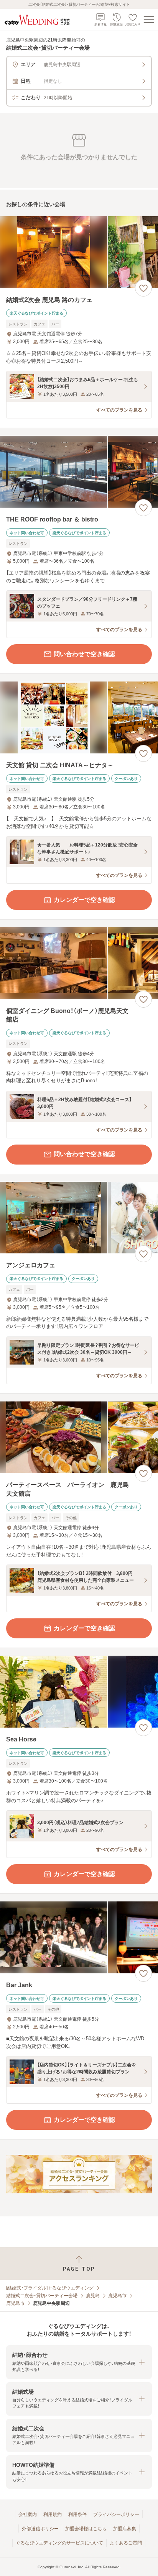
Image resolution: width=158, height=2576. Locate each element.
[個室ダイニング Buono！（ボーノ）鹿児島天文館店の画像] (79, 963)
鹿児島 (93, 2296)
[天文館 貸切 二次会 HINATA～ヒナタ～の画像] (79, 717)
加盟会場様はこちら (86, 2529)
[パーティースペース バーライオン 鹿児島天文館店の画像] (79, 1437)
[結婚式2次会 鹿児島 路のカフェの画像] (79, 252)
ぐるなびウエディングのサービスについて (59, 2543)
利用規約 (53, 2514)
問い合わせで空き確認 (84, 654)
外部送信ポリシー (40, 2529)
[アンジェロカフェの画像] (79, 1218)
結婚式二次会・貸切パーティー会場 (42, 2296)
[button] (79, 2362)
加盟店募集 (125, 2529)
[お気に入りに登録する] (143, 288)
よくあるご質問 (126, 2543)
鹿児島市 (117, 2296)
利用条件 (77, 2514)
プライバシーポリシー (116, 2514)
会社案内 (28, 2514)
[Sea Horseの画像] (79, 1692)
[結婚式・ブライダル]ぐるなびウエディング (50, 2288)
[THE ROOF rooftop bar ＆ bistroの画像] (79, 472)
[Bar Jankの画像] (79, 1937)
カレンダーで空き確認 (84, 900)
